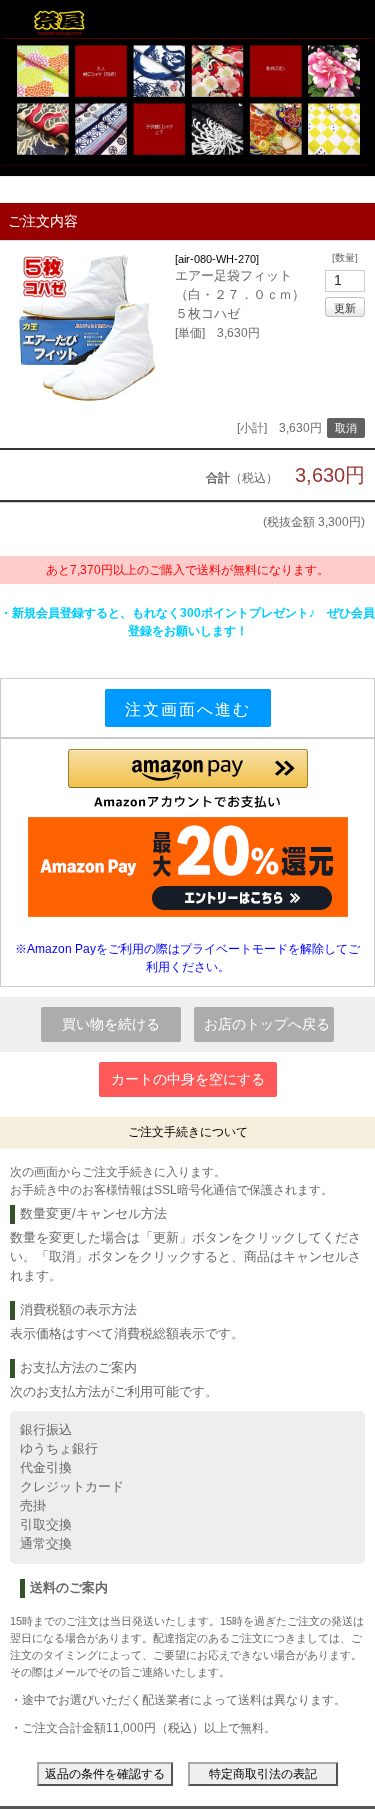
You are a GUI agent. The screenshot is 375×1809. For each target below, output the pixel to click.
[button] (188, 779)
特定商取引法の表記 (263, 1774)
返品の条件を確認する (105, 1774)
